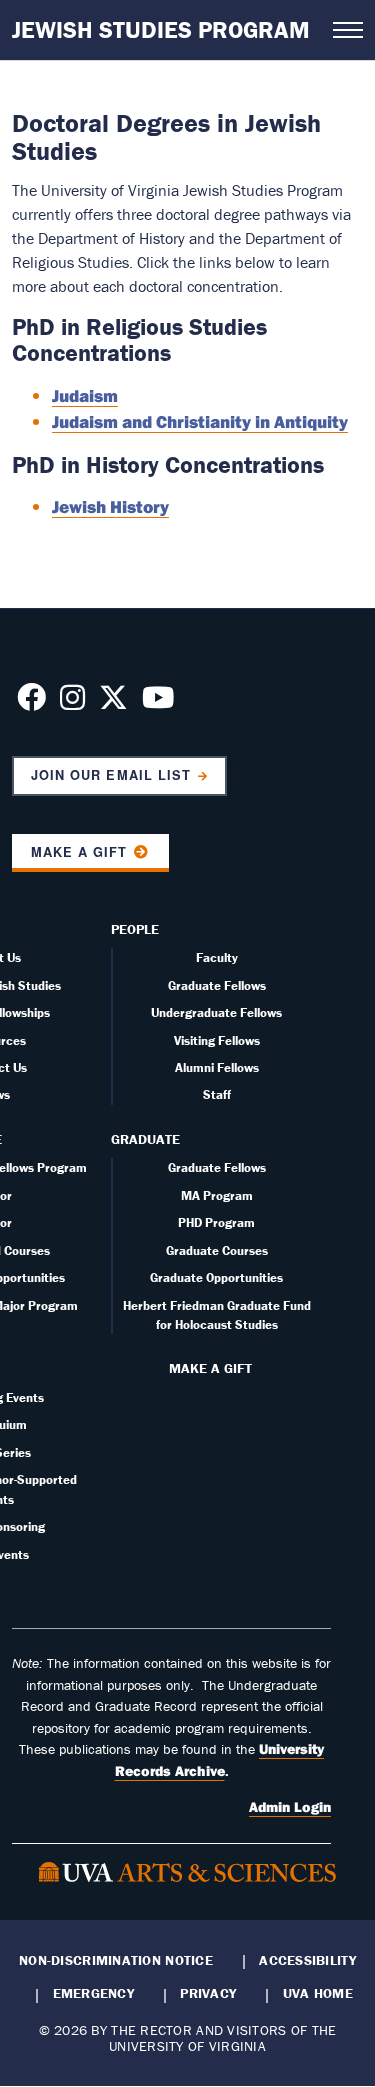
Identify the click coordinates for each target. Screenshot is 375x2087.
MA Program (217, 1195)
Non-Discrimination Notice (116, 1960)
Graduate (145, 1139)
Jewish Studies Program (161, 29)
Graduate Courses (217, 1250)
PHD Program (216, 1222)
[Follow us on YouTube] (158, 703)
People (135, 929)
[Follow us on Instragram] (72, 703)
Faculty (217, 957)
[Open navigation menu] (348, 30)
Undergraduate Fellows (216, 1012)
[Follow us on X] (113, 703)
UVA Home (318, 1993)
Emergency (93, 1993)
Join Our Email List (110, 775)
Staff (217, 1094)
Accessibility (307, 1960)
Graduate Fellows (217, 985)
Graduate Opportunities (216, 1277)
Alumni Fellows (217, 1067)
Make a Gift (79, 852)
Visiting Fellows (217, 1040)
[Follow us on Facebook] (31, 703)
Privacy (208, 1993)
